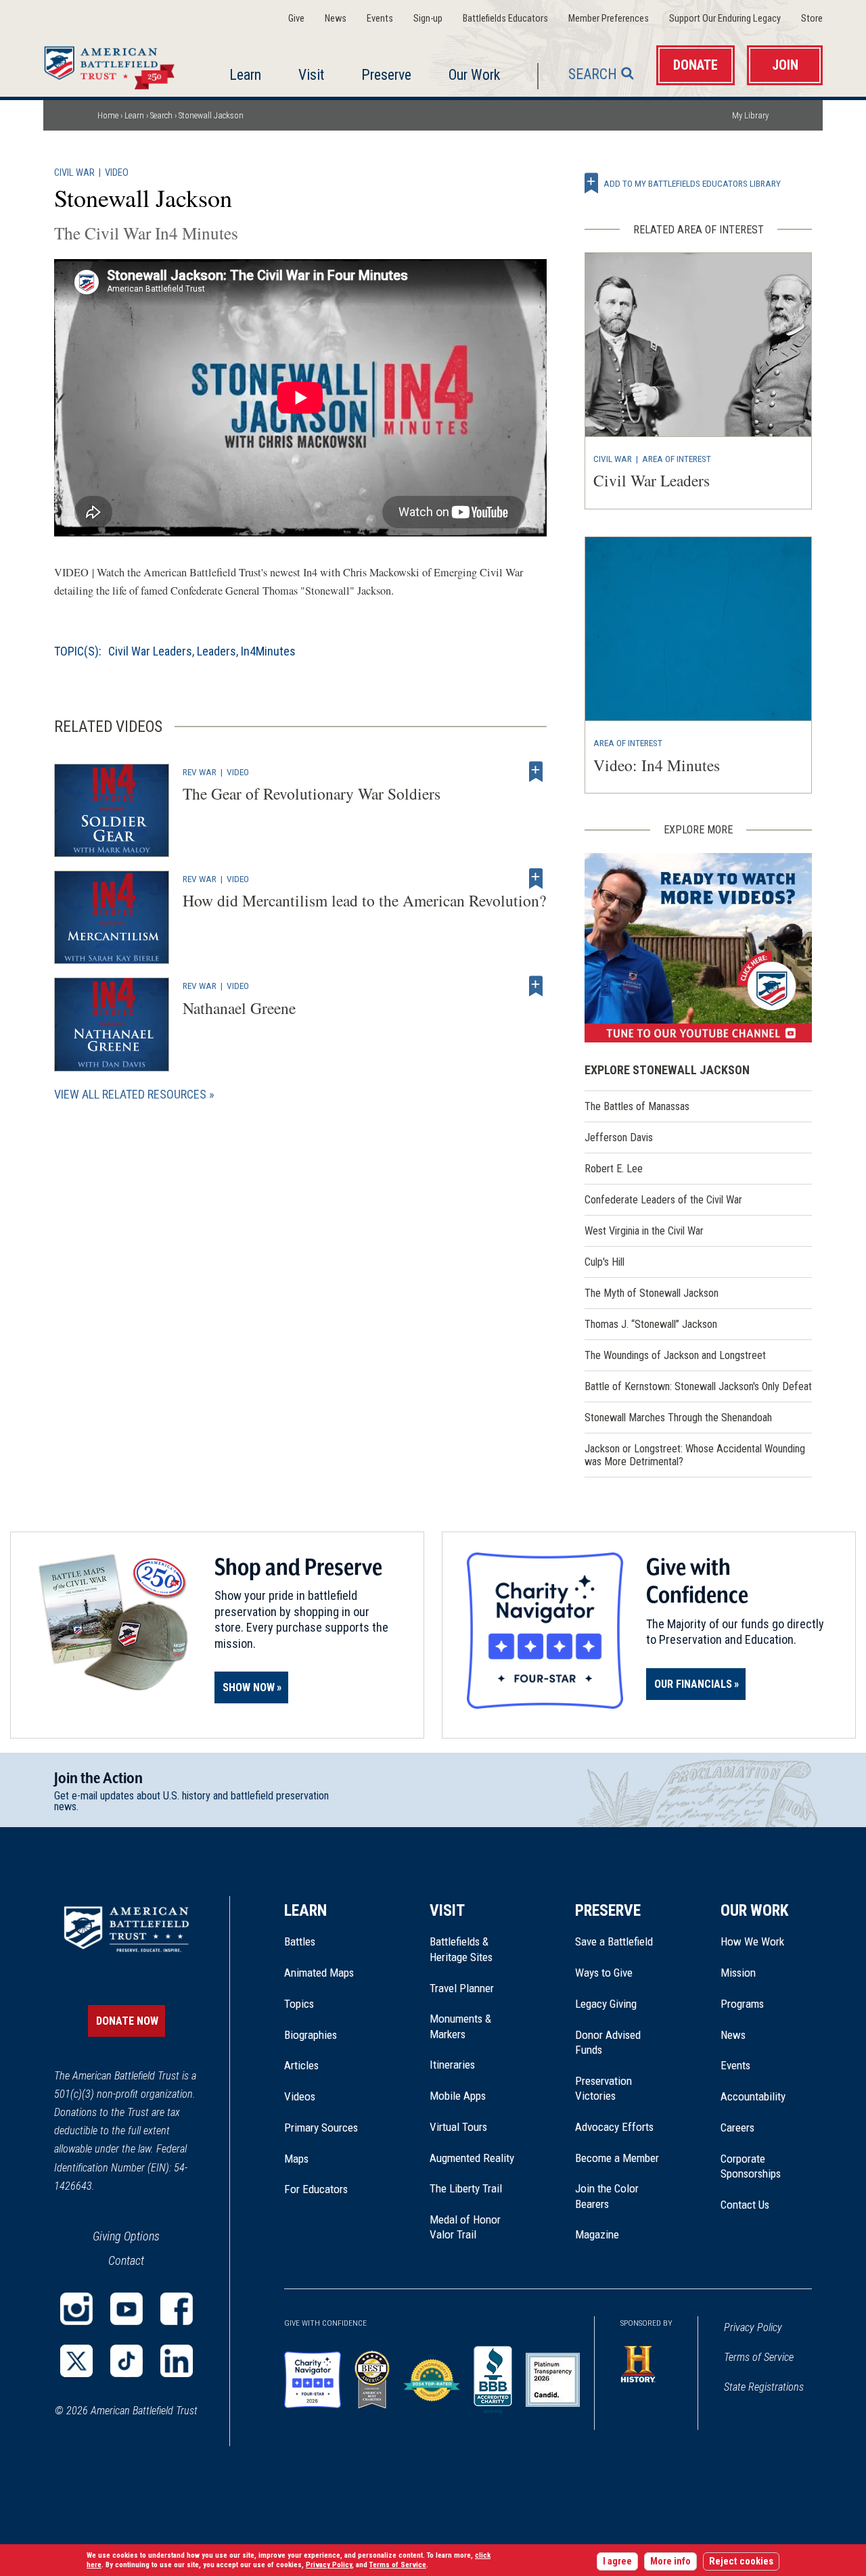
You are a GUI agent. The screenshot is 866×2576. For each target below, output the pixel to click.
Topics (299, 2004)
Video (117, 173)
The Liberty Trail (475, 2188)
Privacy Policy (753, 2327)
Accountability (753, 2096)
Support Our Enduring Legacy (725, 19)
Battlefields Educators (505, 19)
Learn (245, 75)
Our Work (474, 75)
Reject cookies (741, 2561)
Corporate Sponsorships (751, 2166)
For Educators (316, 2189)
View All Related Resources (130, 1094)
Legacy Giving (621, 2004)
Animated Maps (319, 1973)
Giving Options (126, 2236)
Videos (300, 2096)
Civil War (74, 173)
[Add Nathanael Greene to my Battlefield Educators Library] (536, 986)
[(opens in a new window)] (698, 948)
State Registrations (764, 2387)
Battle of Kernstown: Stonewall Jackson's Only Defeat (698, 1386)
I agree (617, 2561)
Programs (742, 2004)
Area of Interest (677, 459)
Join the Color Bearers (607, 2196)
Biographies (311, 2035)
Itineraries (452, 2065)
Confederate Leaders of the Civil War (663, 1200)
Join (785, 65)
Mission (738, 1973)
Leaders (216, 651)
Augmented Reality (472, 2158)
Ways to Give (604, 1973)
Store (812, 19)
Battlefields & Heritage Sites (461, 1949)
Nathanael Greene (239, 1008)
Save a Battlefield (614, 1941)
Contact (126, 2260)
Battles (300, 1941)
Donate (696, 65)
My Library (750, 115)
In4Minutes (268, 651)
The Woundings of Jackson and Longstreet (675, 1355)
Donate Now (127, 2021)
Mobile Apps (458, 2096)
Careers (737, 2127)
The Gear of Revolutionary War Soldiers (312, 793)
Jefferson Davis (619, 1137)
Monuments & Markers (460, 2026)
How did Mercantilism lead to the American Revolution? (364, 900)
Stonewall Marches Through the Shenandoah (678, 1418)
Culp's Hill (605, 1262)
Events (380, 19)
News (336, 19)
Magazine (597, 2234)
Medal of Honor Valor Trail (472, 2228)
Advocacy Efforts (614, 2127)
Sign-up (428, 19)
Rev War (200, 772)
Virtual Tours (458, 2127)
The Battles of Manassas (637, 1106)
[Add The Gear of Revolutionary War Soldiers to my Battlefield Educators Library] (536, 772)
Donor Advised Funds (608, 2042)
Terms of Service (759, 2357)
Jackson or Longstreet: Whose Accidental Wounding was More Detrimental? (695, 1455)
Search (593, 74)
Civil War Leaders (150, 651)
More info (670, 2561)
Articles (301, 2065)
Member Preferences (609, 19)
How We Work (752, 1941)
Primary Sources (321, 2127)
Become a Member (617, 2158)
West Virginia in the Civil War (644, 1231)
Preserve (386, 75)
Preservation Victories (603, 2088)
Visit (311, 75)
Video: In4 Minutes (657, 765)
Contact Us (745, 2205)
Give (296, 19)
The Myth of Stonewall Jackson (652, 1293)
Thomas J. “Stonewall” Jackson (651, 1324)
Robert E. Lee (614, 1169)
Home (113, 64)
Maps (296, 2159)
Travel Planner (462, 1988)
